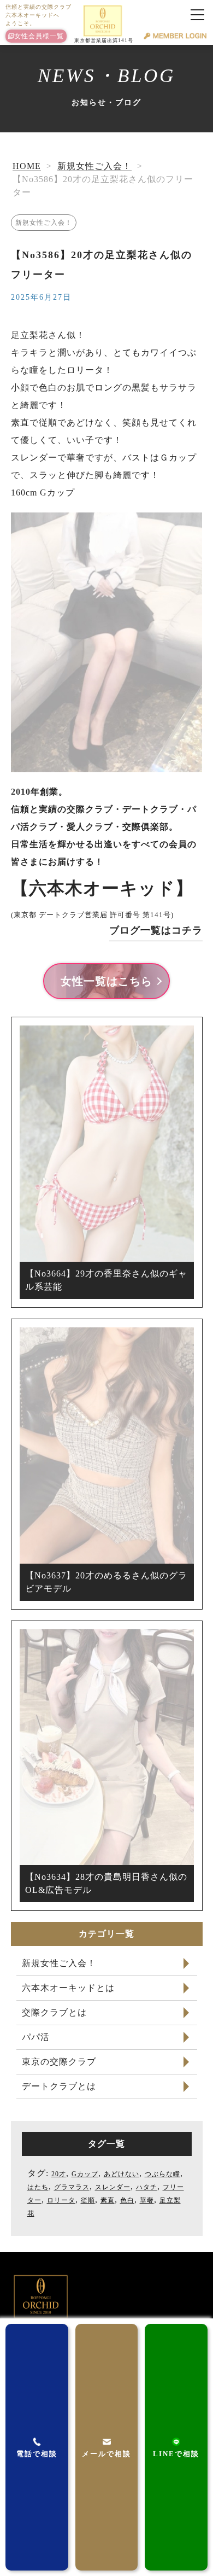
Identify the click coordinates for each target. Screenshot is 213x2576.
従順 (88, 2200)
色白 (127, 2200)
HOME (27, 166)
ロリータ (61, 2200)
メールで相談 (106, 2454)
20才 (59, 2174)
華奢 (147, 2200)
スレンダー (113, 2187)
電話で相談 (37, 2454)
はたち (38, 2187)
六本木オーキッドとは (68, 1988)
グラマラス (72, 2187)
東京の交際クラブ (59, 2062)
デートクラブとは (59, 2086)
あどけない (122, 2174)
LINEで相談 (176, 2454)
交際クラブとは (54, 2012)
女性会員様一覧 (39, 36)
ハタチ (147, 2187)
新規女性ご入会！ (94, 166)
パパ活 (36, 2037)
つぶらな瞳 (162, 2174)
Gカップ (85, 2174)
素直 (108, 2200)
